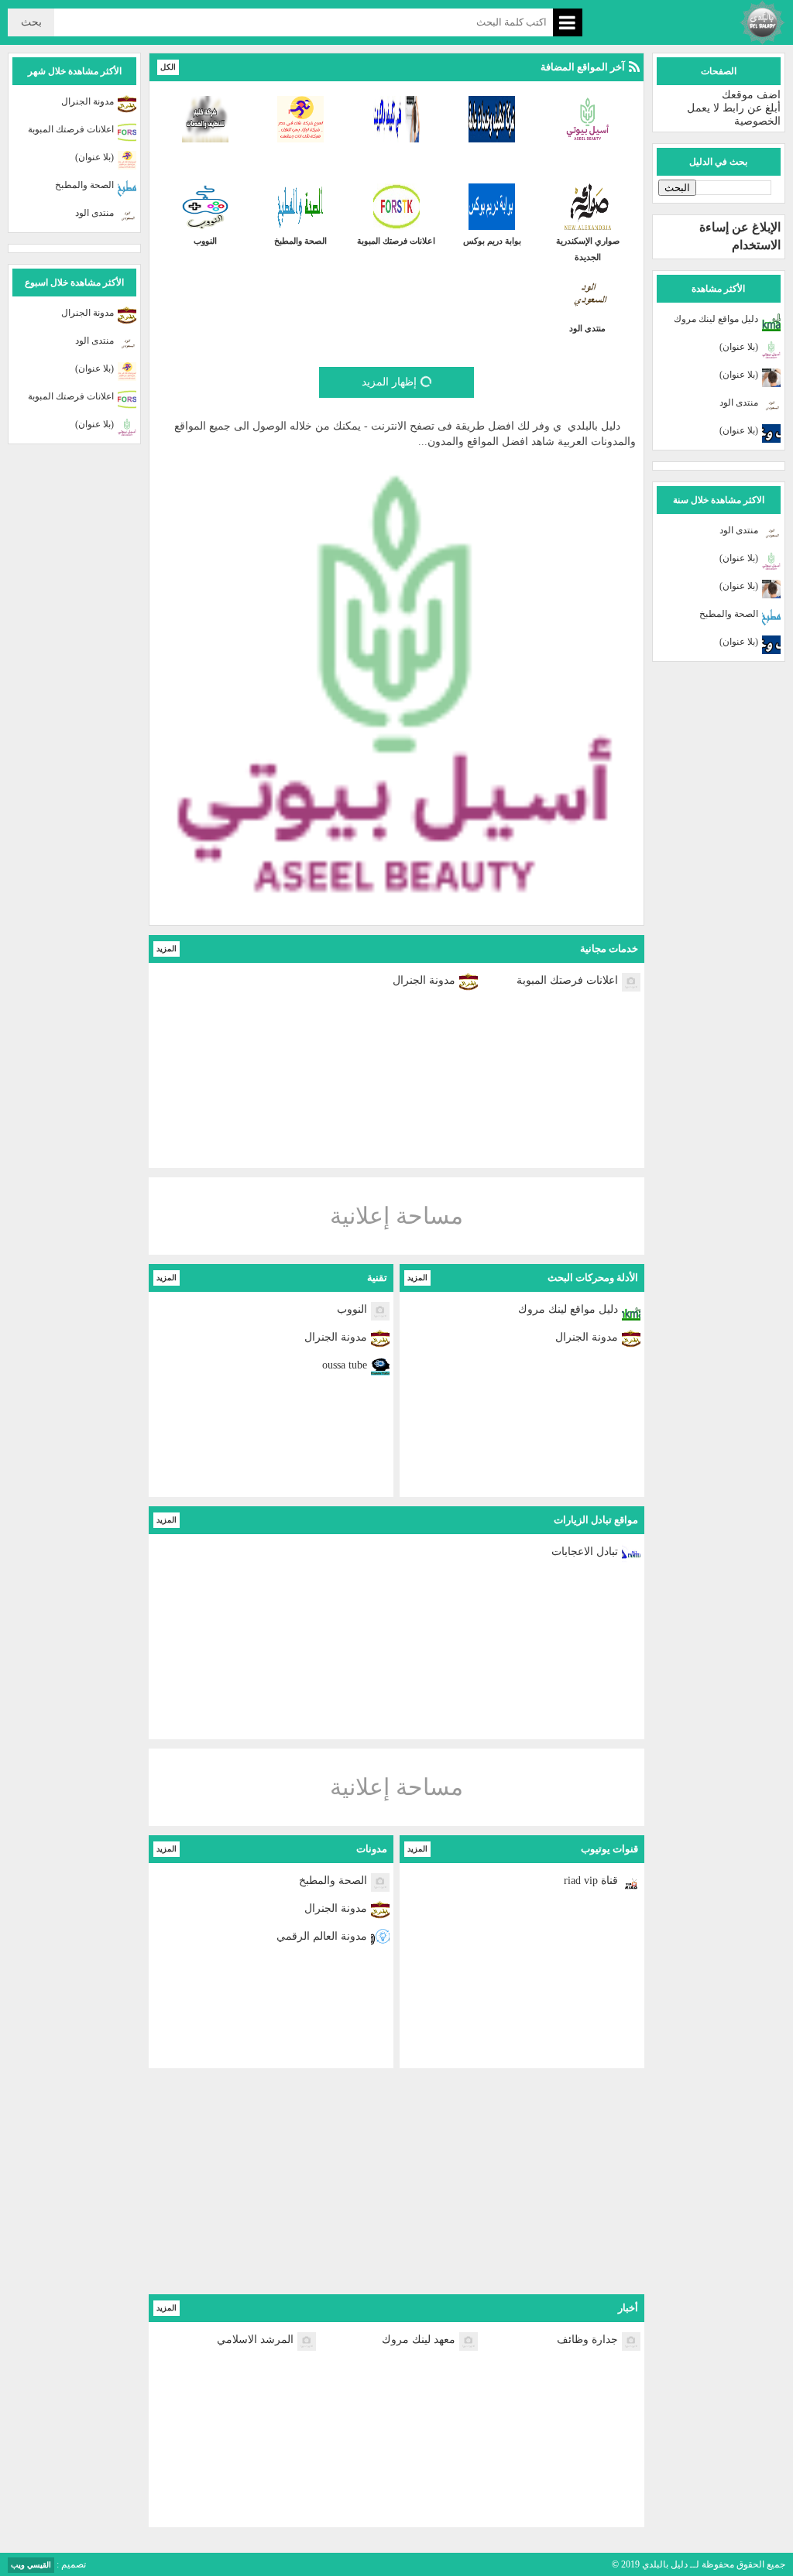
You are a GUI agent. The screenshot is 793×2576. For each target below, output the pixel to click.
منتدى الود (739, 402)
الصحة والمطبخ (729, 614)
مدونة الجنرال (424, 980)
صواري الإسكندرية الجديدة (588, 249)
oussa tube (345, 1365)
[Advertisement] (396, 2186)
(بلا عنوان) (739, 347)
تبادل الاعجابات (585, 1552)
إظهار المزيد (389, 382)
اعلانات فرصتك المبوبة (396, 241)
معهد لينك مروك (419, 2340)
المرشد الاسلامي (255, 2340)
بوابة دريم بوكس (492, 241)
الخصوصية (757, 121)
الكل (168, 67)
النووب (205, 241)
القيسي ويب (31, 2565)
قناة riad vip (591, 1881)
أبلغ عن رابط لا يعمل (734, 108)
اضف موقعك (751, 95)
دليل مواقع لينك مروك (716, 319)
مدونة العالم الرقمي (322, 1936)
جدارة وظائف (587, 2340)
